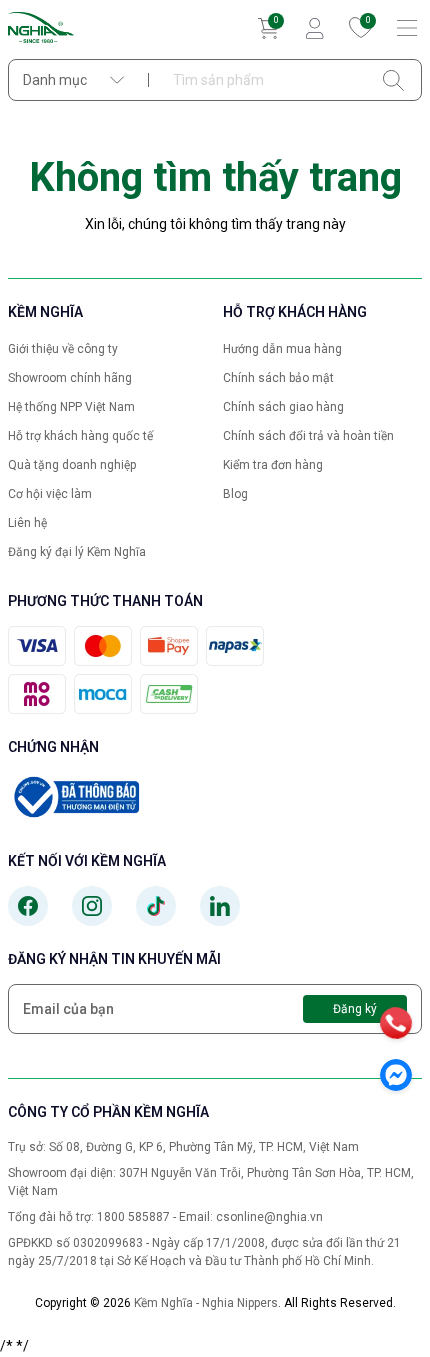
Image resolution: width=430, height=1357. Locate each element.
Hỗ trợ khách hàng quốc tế (80, 436)
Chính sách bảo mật (278, 378)
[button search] (393, 80)
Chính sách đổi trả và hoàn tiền (308, 436)
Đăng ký (355, 1009)
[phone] (396, 1023)
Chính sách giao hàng (283, 407)
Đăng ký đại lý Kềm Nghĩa (77, 552)
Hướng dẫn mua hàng (282, 349)
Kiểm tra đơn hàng (273, 465)
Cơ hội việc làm (50, 494)
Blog (235, 494)
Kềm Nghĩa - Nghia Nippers (206, 1303)
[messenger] (396, 1075)
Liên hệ (27, 523)
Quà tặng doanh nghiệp (72, 465)
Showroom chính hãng (70, 378)
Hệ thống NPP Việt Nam (71, 407)
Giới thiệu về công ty (63, 349)
